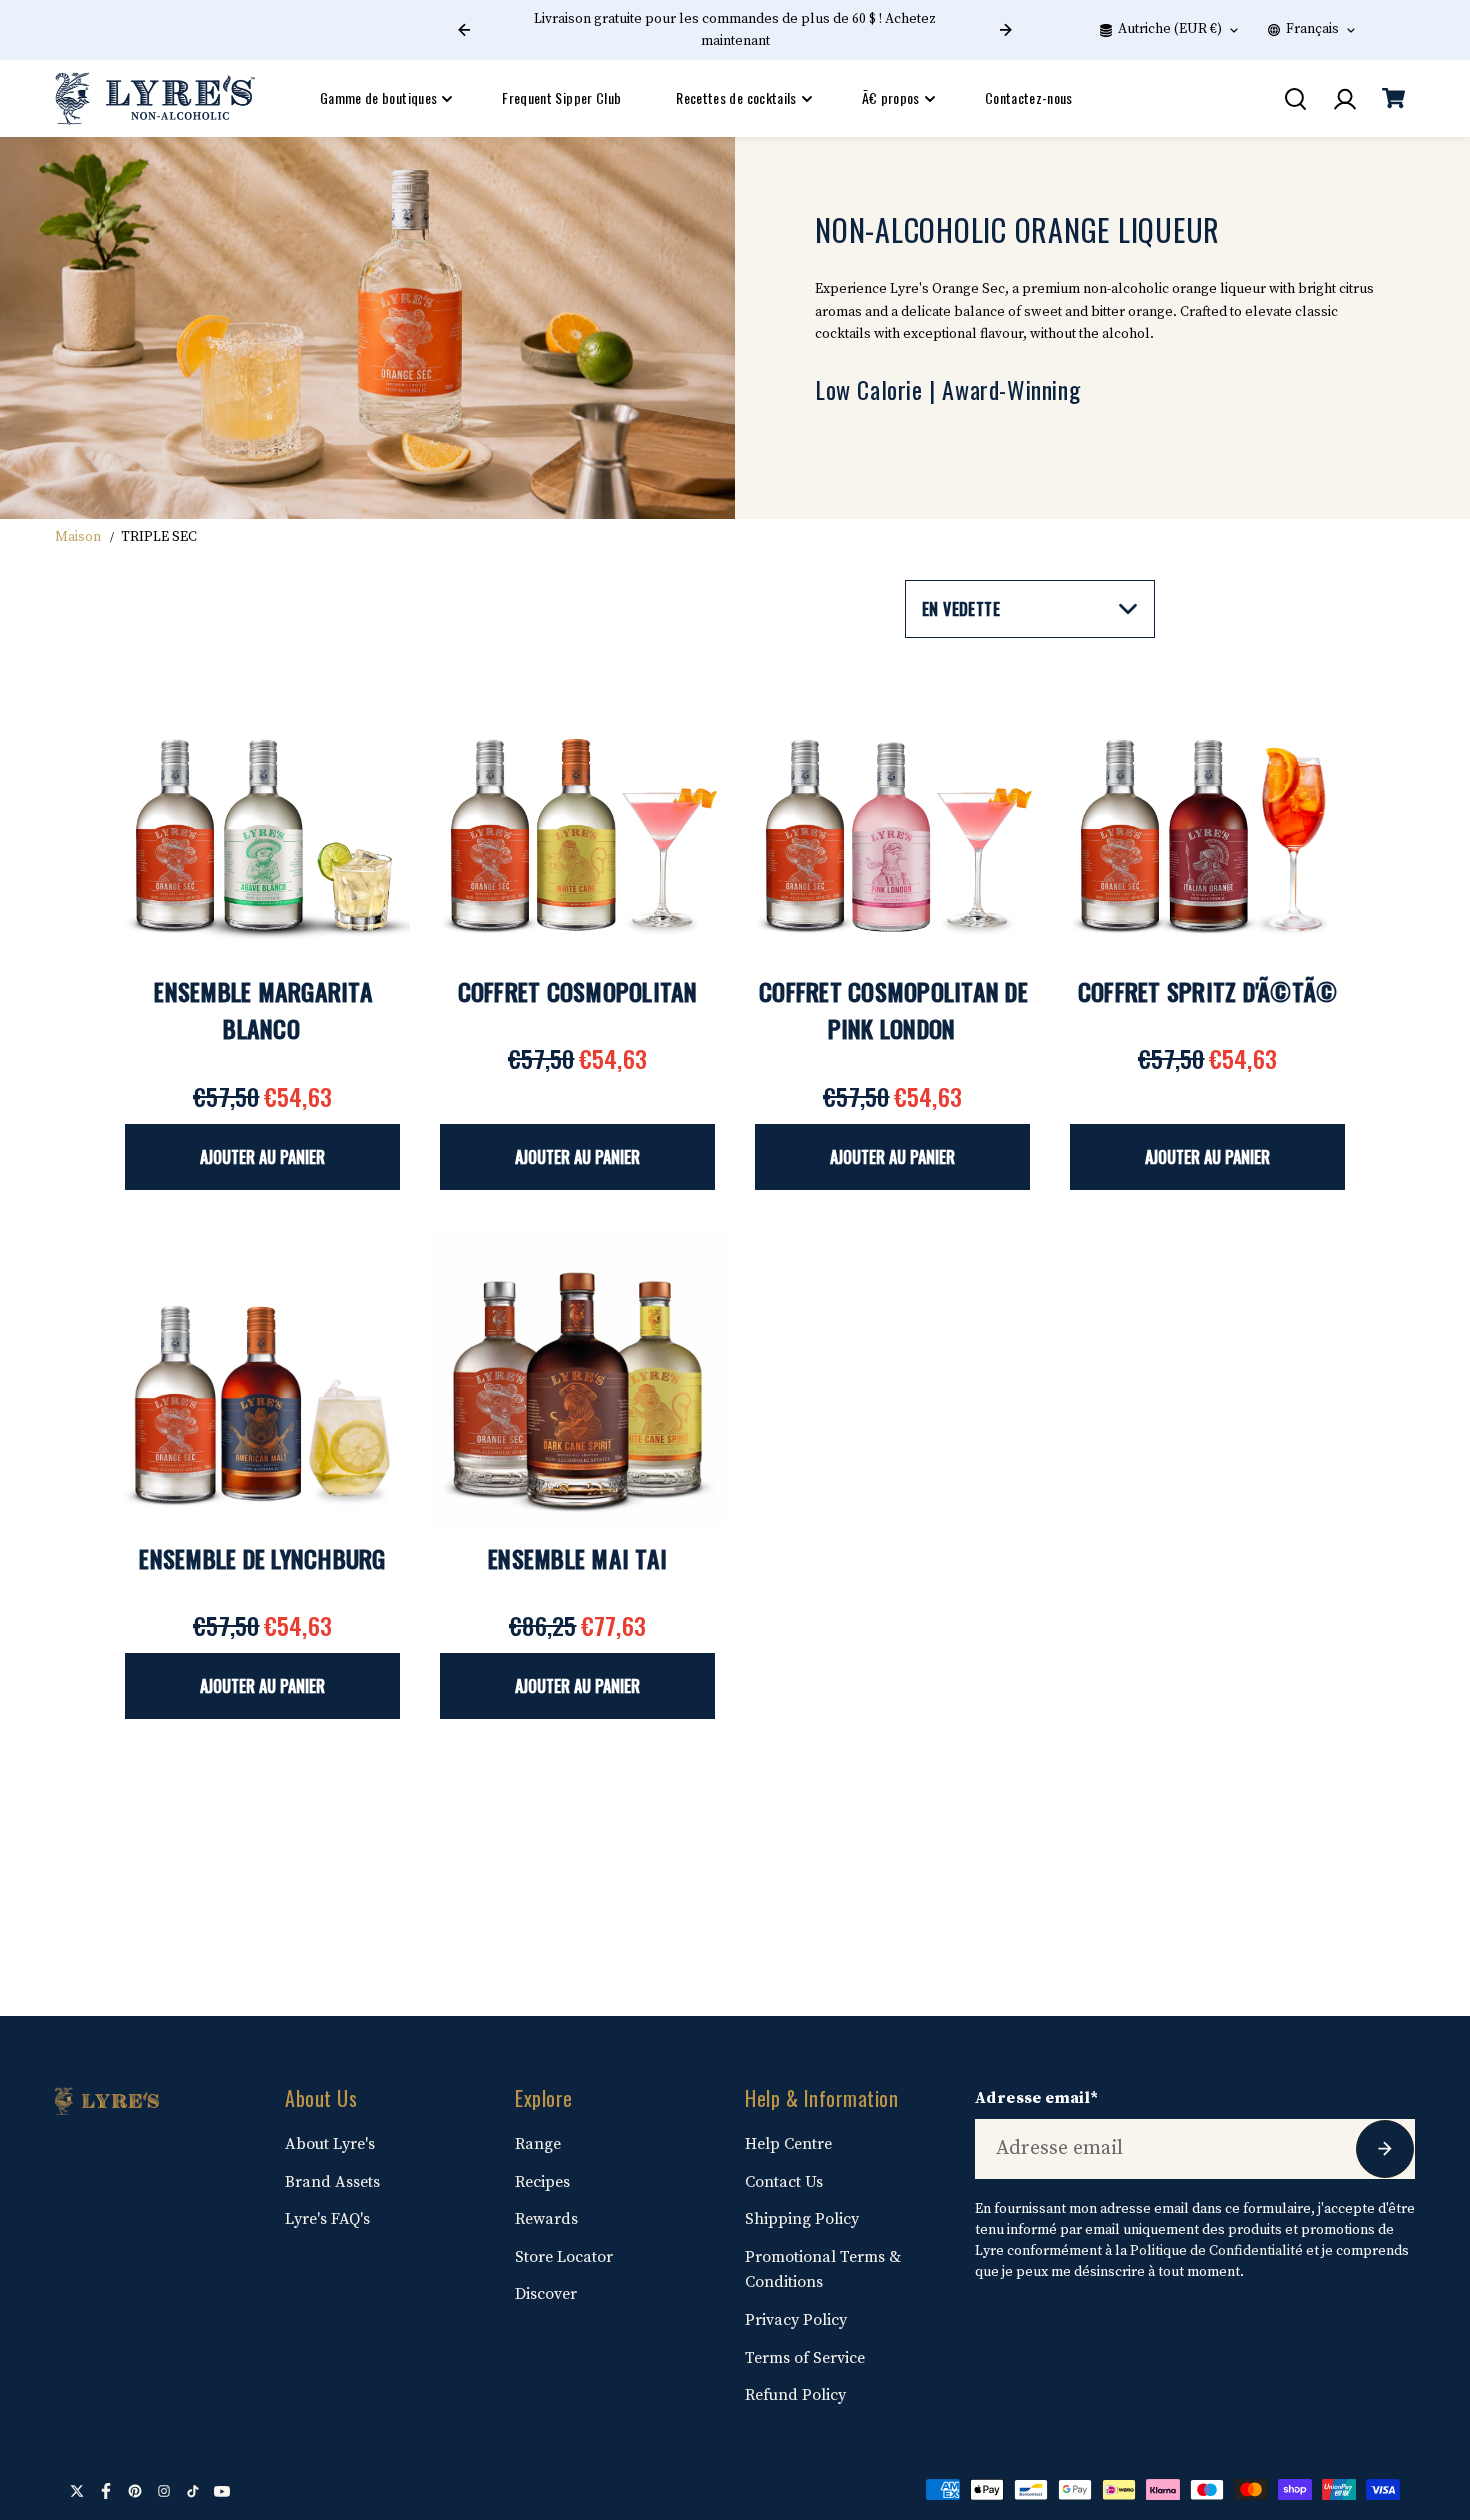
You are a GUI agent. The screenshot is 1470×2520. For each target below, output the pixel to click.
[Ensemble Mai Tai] (577, 1377)
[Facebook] (106, 2491)
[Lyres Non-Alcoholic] (155, 98)
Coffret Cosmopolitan (578, 991)
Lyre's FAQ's (327, 2219)
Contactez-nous (1029, 97)
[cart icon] (1393, 99)
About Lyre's (330, 2144)
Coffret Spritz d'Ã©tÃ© (1208, 991)
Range (538, 2144)
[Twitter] (77, 2491)
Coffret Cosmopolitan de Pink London (893, 1010)
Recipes (542, 2182)
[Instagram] (164, 2491)
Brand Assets (332, 2182)
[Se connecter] (1344, 99)
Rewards (546, 2219)
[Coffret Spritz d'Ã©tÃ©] (1207, 810)
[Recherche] (1295, 99)
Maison (78, 537)
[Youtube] (222, 2491)
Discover (546, 2294)
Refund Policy (795, 2395)
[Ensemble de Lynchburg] (262, 1377)
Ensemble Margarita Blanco (263, 1010)
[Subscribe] (1385, 2149)
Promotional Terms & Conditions (823, 2270)
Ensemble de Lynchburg (262, 1558)
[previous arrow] (464, 30)
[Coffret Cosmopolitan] (577, 810)
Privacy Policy (796, 2320)
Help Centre (788, 2144)
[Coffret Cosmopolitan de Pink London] (892, 810)
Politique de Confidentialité (1216, 2251)
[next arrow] (1006, 30)
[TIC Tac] (193, 2491)
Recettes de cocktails (736, 97)
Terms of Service (805, 2358)
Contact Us (784, 2182)
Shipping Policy (802, 2219)
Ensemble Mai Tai (577, 1558)
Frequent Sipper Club (561, 97)
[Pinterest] (135, 2491)
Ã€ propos (891, 97)
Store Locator (564, 2257)
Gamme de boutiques (378, 97)
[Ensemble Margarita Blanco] (262, 810)
